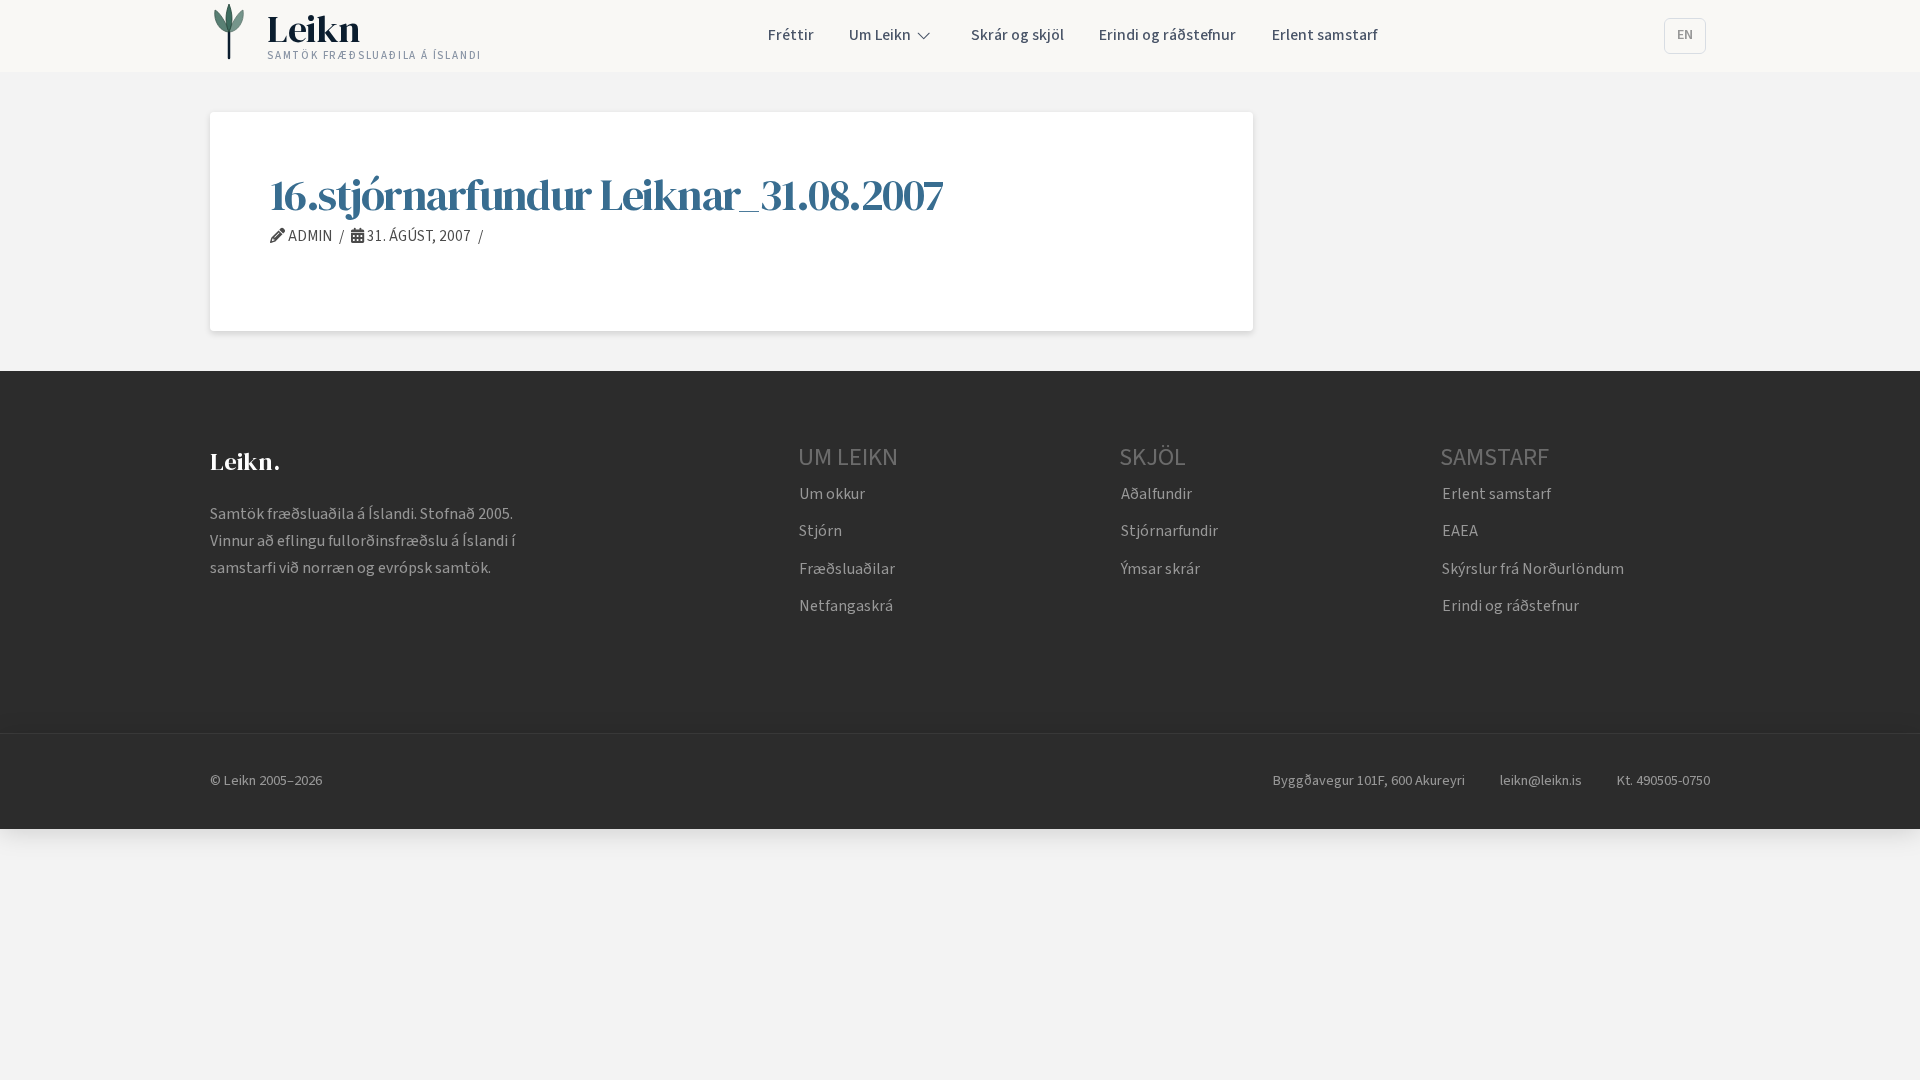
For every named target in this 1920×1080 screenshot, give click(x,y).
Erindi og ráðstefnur (1510, 606)
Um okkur (832, 494)
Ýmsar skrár (1160, 569)
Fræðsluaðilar (847, 569)
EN (1685, 35)
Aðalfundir (1156, 494)
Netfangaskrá (846, 606)
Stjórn (820, 531)
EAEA (1460, 531)
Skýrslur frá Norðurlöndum (1533, 569)
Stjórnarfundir (1169, 531)
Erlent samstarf (1496, 494)
